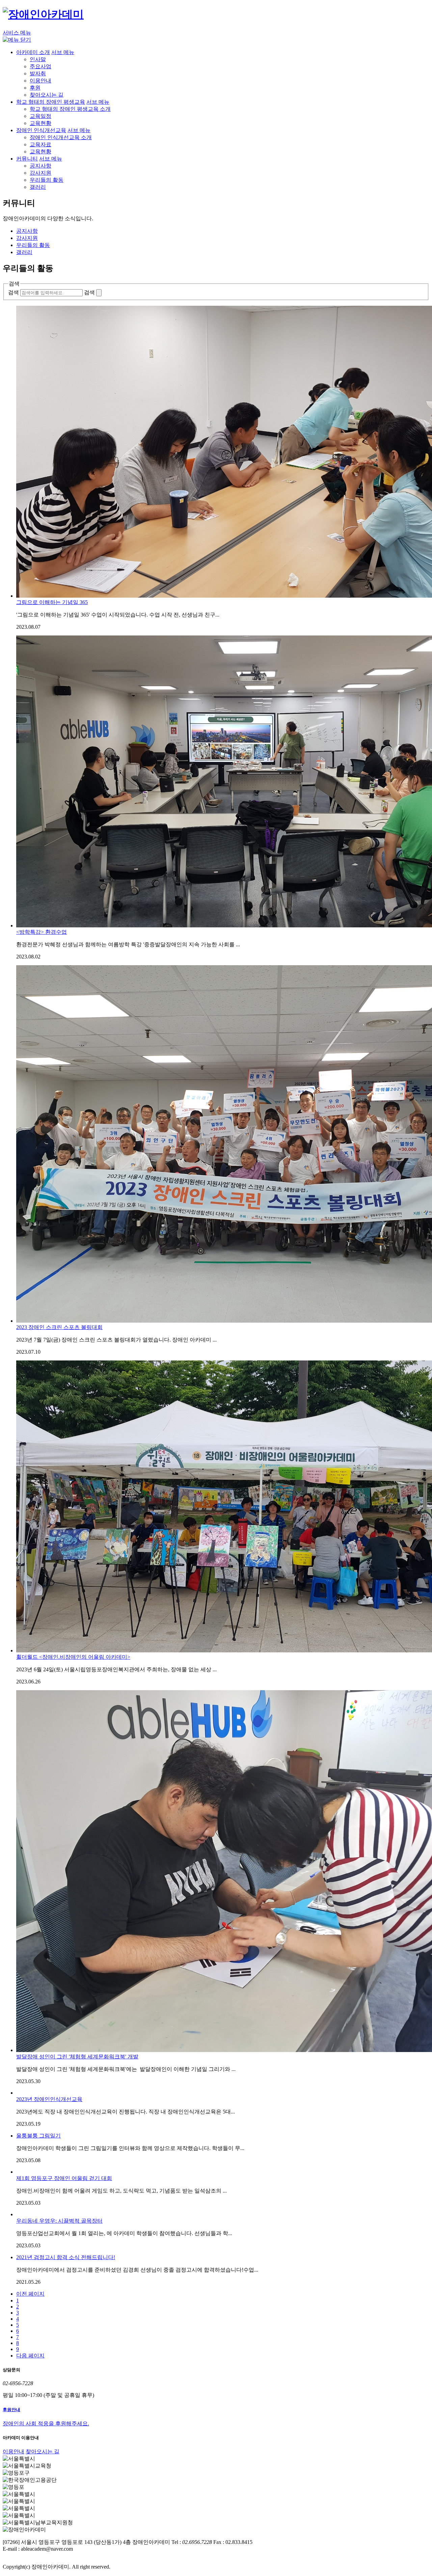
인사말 (38, 59)
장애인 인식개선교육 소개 (61, 137)
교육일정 (40, 116)
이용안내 (40, 81)
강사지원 (40, 173)
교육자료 (40, 144)
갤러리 (38, 187)
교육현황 (40, 123)
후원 (35, 88)
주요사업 (40, 66)
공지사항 (40, 166)
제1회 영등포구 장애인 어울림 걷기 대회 (64, 2178)
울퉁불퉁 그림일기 (38, 2136)
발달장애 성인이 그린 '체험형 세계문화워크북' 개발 (77, 2057)
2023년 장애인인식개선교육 (49, 2099)
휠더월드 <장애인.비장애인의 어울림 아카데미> (73, 1657)
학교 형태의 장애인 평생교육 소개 (70, 109)
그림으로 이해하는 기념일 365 (52, 602)
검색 (13, 292)
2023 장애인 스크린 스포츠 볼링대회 (59, 1327)
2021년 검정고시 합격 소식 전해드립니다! (66, 2257)
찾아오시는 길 (47, 95)
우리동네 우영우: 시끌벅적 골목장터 (59, 2221)
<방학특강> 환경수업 (42, 932)
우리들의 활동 (47, 180)
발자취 (38, 73)
